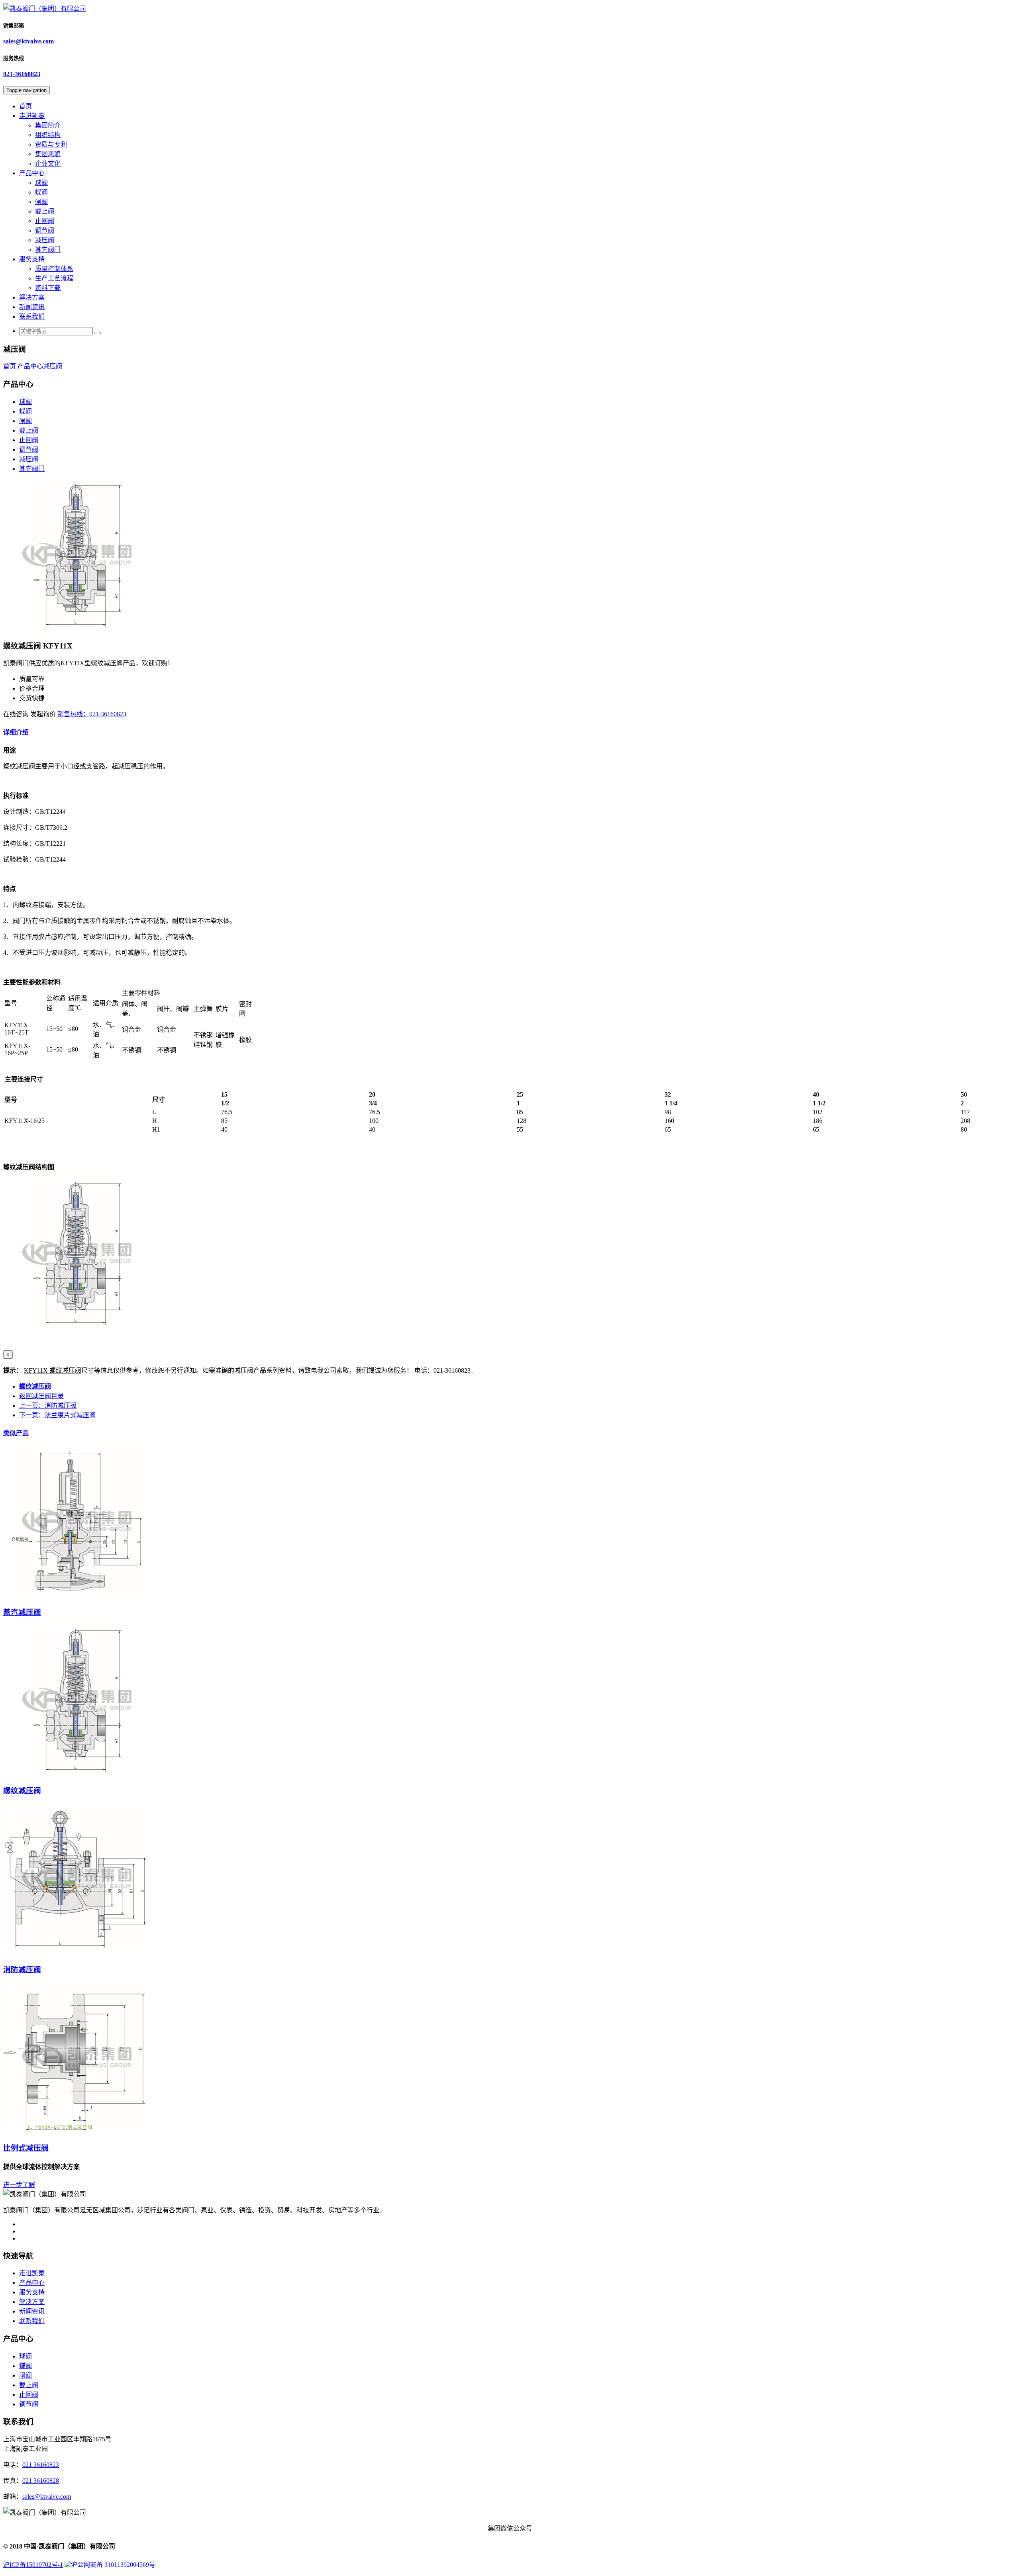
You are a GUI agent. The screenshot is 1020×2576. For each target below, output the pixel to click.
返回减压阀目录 (41, 1396)
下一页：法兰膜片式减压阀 (57, 1415)
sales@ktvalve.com (28, 41)
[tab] (510, 732)
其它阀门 (48, 250)
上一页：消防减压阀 (48, 1406)
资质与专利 (51, 144)
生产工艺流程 (54, 278)
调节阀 (45, 230)
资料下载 (48, 288)
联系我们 (32, 316)
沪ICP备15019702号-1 (33, 2565)
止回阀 (45, 221)
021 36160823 (41, 2465)
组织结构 (48, 135)
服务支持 (32, 259)
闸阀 (41, 202)
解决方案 (32, 297)
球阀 (41, 183)
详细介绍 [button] (16, 732)
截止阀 (45, 211)
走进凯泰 (32, 116)
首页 (25, 106)
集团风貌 (48, 154)
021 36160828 (41, 2481)
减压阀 (45, 240)
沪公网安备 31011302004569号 (113, 2565)
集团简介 (48, 125)
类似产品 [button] (16, 1433)
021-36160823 (22, 74)
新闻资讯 (32, 307)
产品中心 (32, 173)
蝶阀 (41, 192)
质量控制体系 (54, 269)
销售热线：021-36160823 (92, 714)
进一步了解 (19, 2185)
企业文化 (48, 164)
